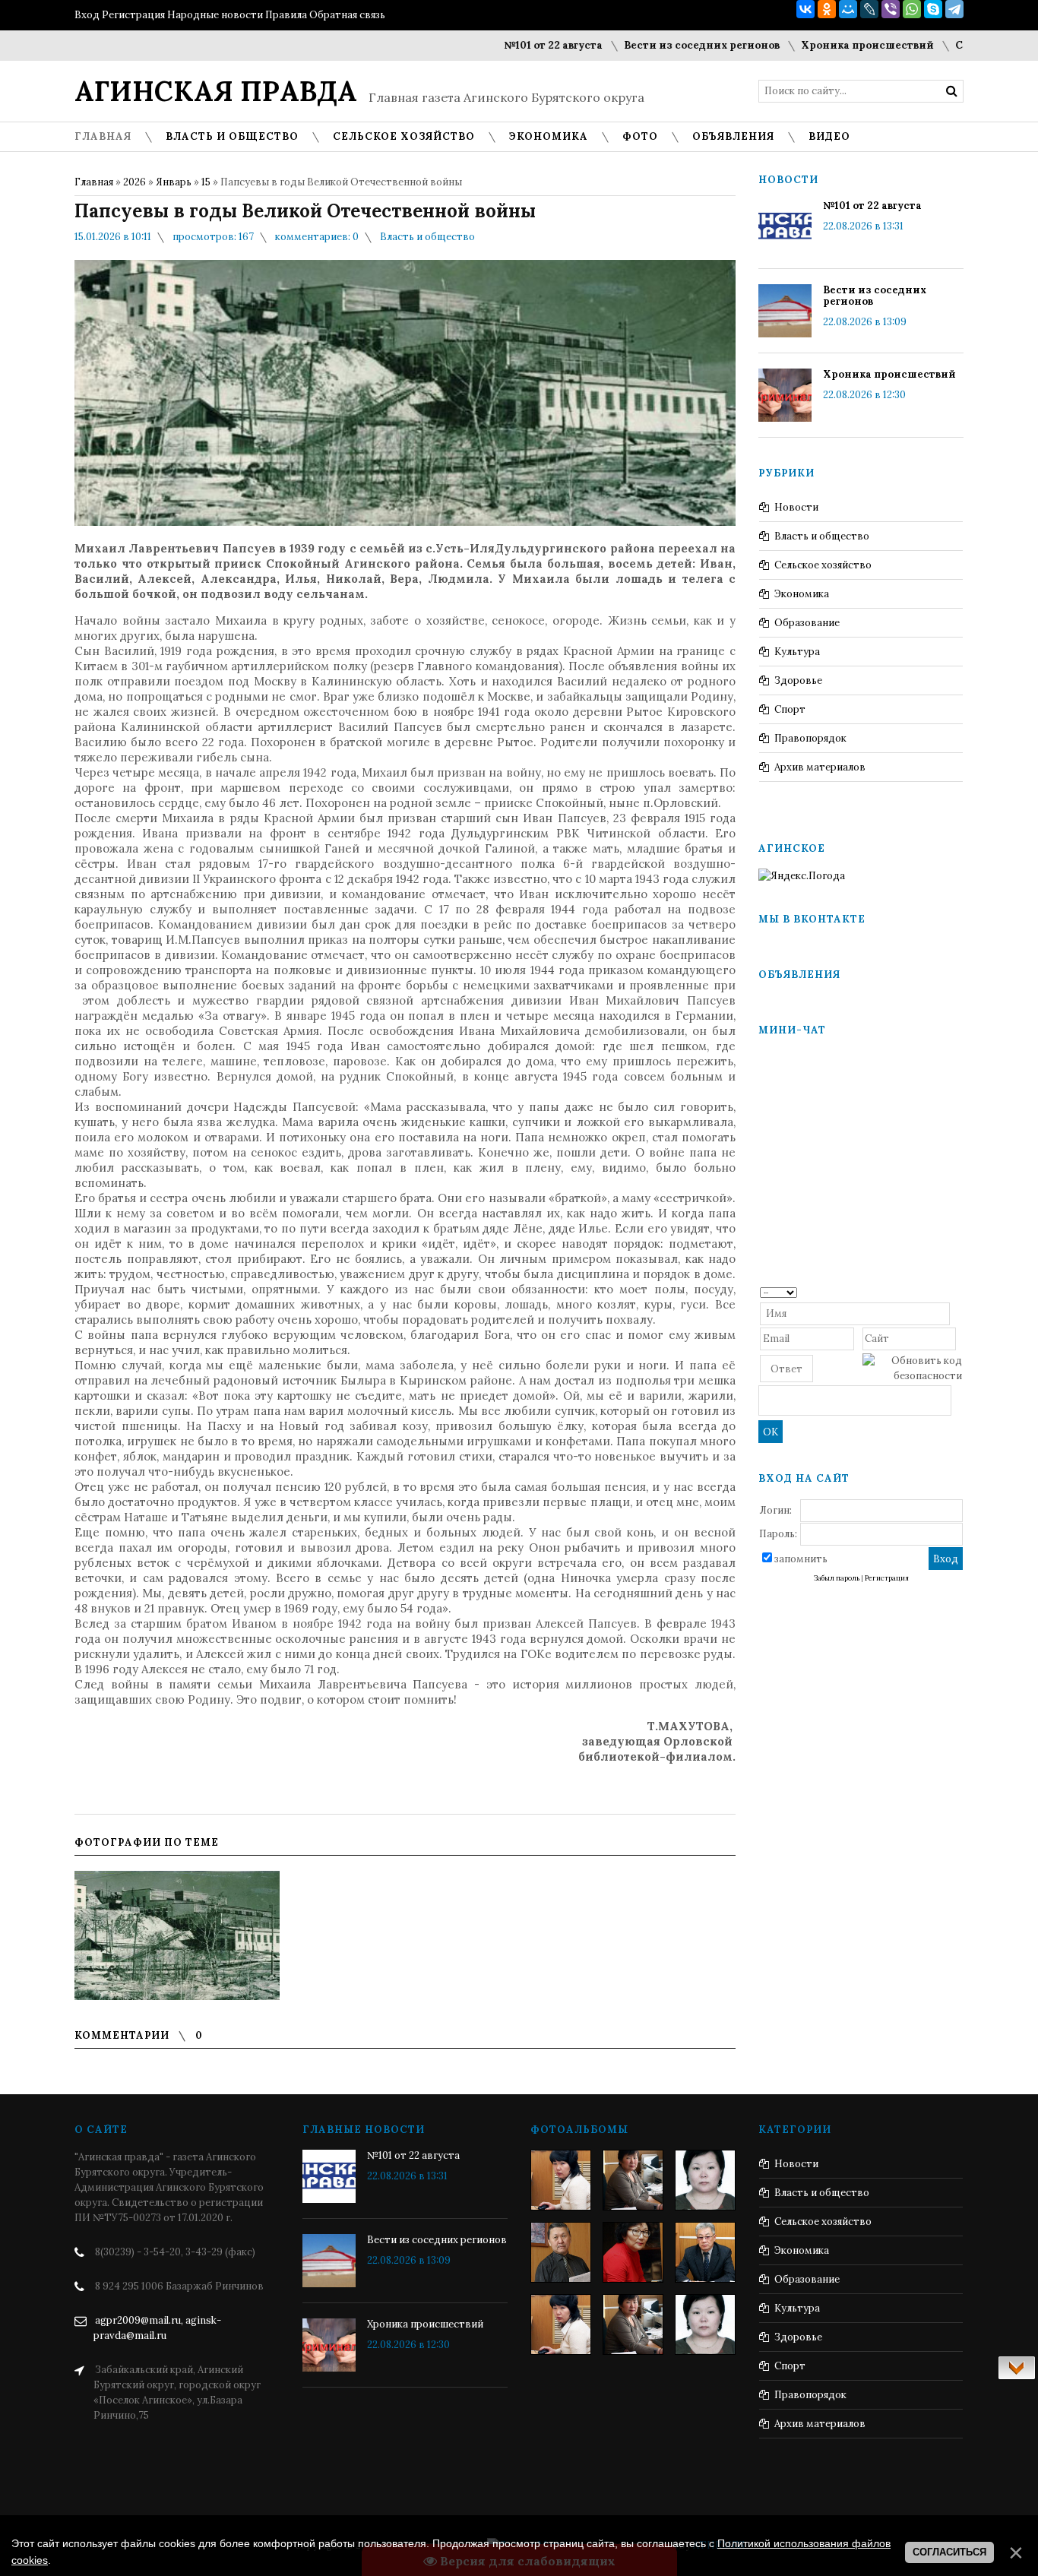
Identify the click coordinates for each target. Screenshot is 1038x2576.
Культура (797, 652)
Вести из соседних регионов (656, 45)
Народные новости (215, 15)
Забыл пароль (837, 1578)
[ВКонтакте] (805, 9)
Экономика (802, 594)
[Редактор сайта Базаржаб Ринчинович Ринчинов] (561, 2252)
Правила (286, 15)
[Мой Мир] (848, 9)
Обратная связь (347, 15)
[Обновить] (957, 1291)
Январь (174, 182)
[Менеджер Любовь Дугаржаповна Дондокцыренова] (633, 2180)
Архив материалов (820, 767)
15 (206, 182)
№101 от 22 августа (508, 45)
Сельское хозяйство (823, 565)
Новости (796, 507)
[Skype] (933, 9)
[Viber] (891, 9)
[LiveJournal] (869, 9)
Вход (87, 15)
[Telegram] (954, 9)
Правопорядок (810, 738)
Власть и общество (427, 237)
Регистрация (133, 15)
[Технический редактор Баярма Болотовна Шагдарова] (561, 2180)
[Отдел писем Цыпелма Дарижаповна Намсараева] (705, 2180)
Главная (94, 182)
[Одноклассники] (827, 9)
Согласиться (949, 2552)
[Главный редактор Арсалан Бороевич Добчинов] (705, 2252)
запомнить (801, 1559)
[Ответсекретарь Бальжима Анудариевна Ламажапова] (633, 2252)
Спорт (790, 709)
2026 (134, 182)
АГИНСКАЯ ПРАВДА (216, 91)
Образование (807, 623)
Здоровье (798, 680)
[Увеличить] (177, 1935)
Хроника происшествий (822, 45)
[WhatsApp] (912, 9)
